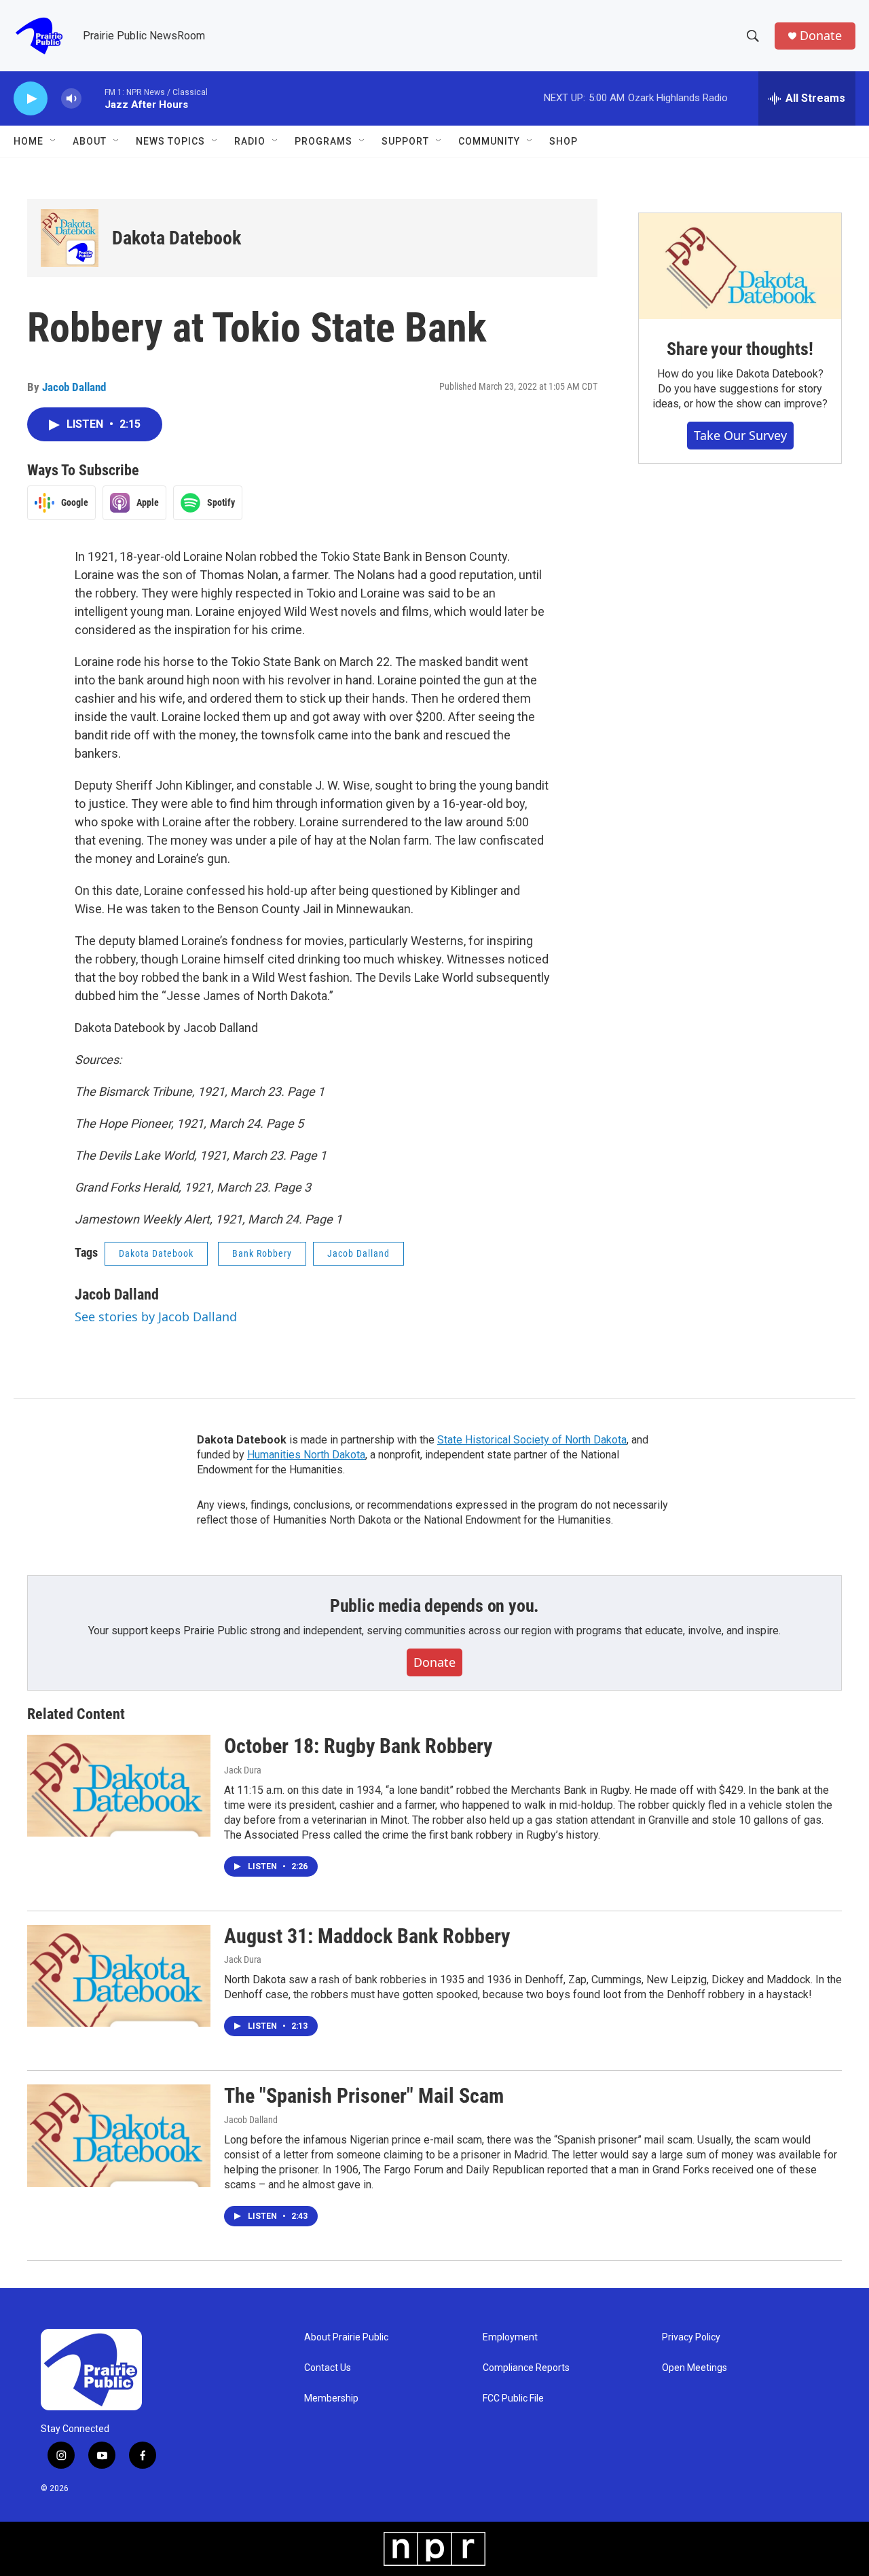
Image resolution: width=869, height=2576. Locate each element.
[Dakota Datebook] (70, 238)
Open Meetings (695, 2368)
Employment (510, 2337)
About (90, 141)
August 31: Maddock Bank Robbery (367, 1936)
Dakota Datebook (177, 238)
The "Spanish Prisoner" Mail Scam (364, 2096)
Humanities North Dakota (306, 1455)
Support (405, 141)
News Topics (170, 141)
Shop (563, 141)
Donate (821, 36)
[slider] (93, 98)
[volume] (71, 99)
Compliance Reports (526, 2368)
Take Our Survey (740, 435)
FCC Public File (513, 2398)
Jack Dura (243, 1770)
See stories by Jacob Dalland (156, 1317)
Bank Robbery (262, 1253)
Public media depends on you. (434, 1606)
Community (489, 141)
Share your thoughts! (740, 349)
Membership (331, 2398)
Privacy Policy (691, 2337)
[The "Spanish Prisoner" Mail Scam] (119, 2135)
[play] (31, 99)
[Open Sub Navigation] (54, 141)
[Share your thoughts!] (740, 266)
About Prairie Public (346, 2337)
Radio (250, 141)
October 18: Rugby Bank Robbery (358, 1746)
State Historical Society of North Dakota (532, 1440)
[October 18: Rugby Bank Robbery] (119, 1786)
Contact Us (328, 2368)
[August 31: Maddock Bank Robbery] (119, 1976)
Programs (323, 141)
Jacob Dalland (74, 387)
